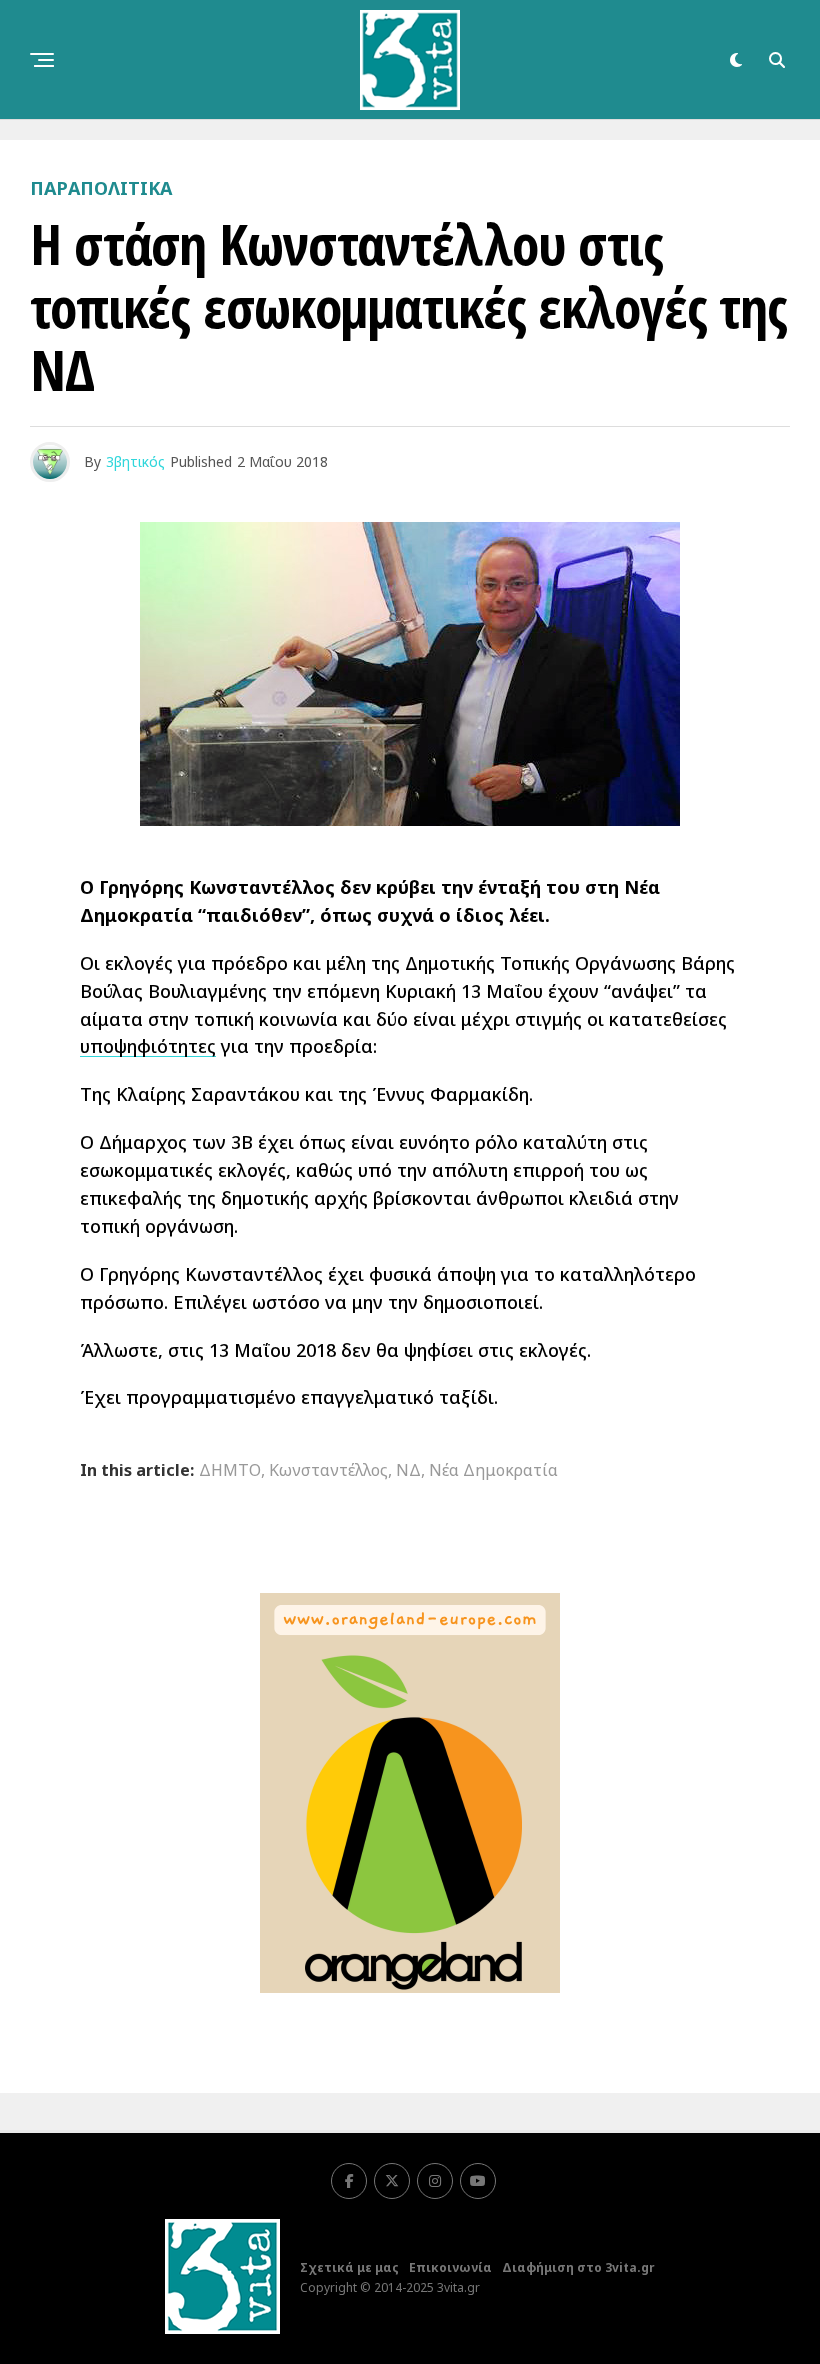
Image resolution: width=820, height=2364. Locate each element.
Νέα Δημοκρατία (493, 1470)
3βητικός (135, 461)
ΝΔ (408, 1470)
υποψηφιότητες (148, 1046)
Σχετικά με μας (349, 2267)
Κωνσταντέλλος (328, 1470)
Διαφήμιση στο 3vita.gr (578, 2267)
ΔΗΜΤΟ (230, 1470)
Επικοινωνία (450, 2267)
